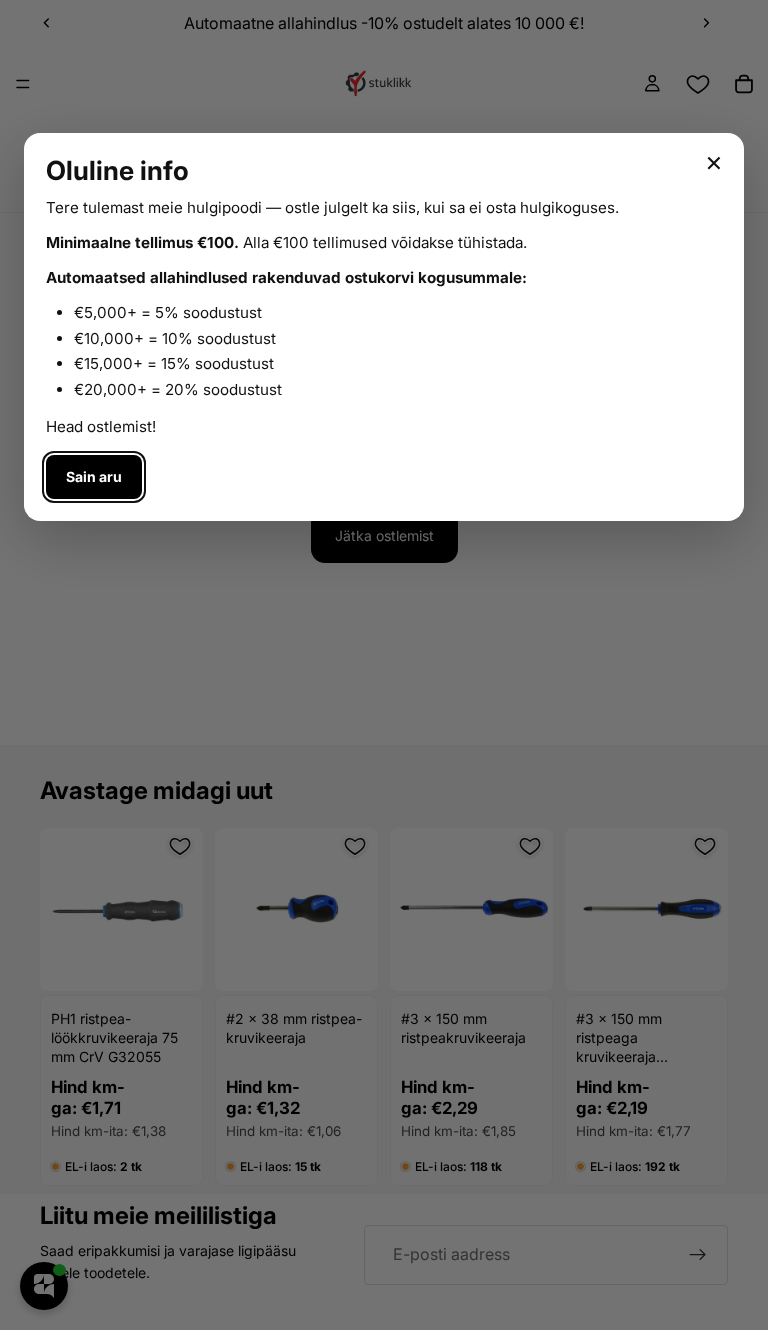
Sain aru (94, 476)
